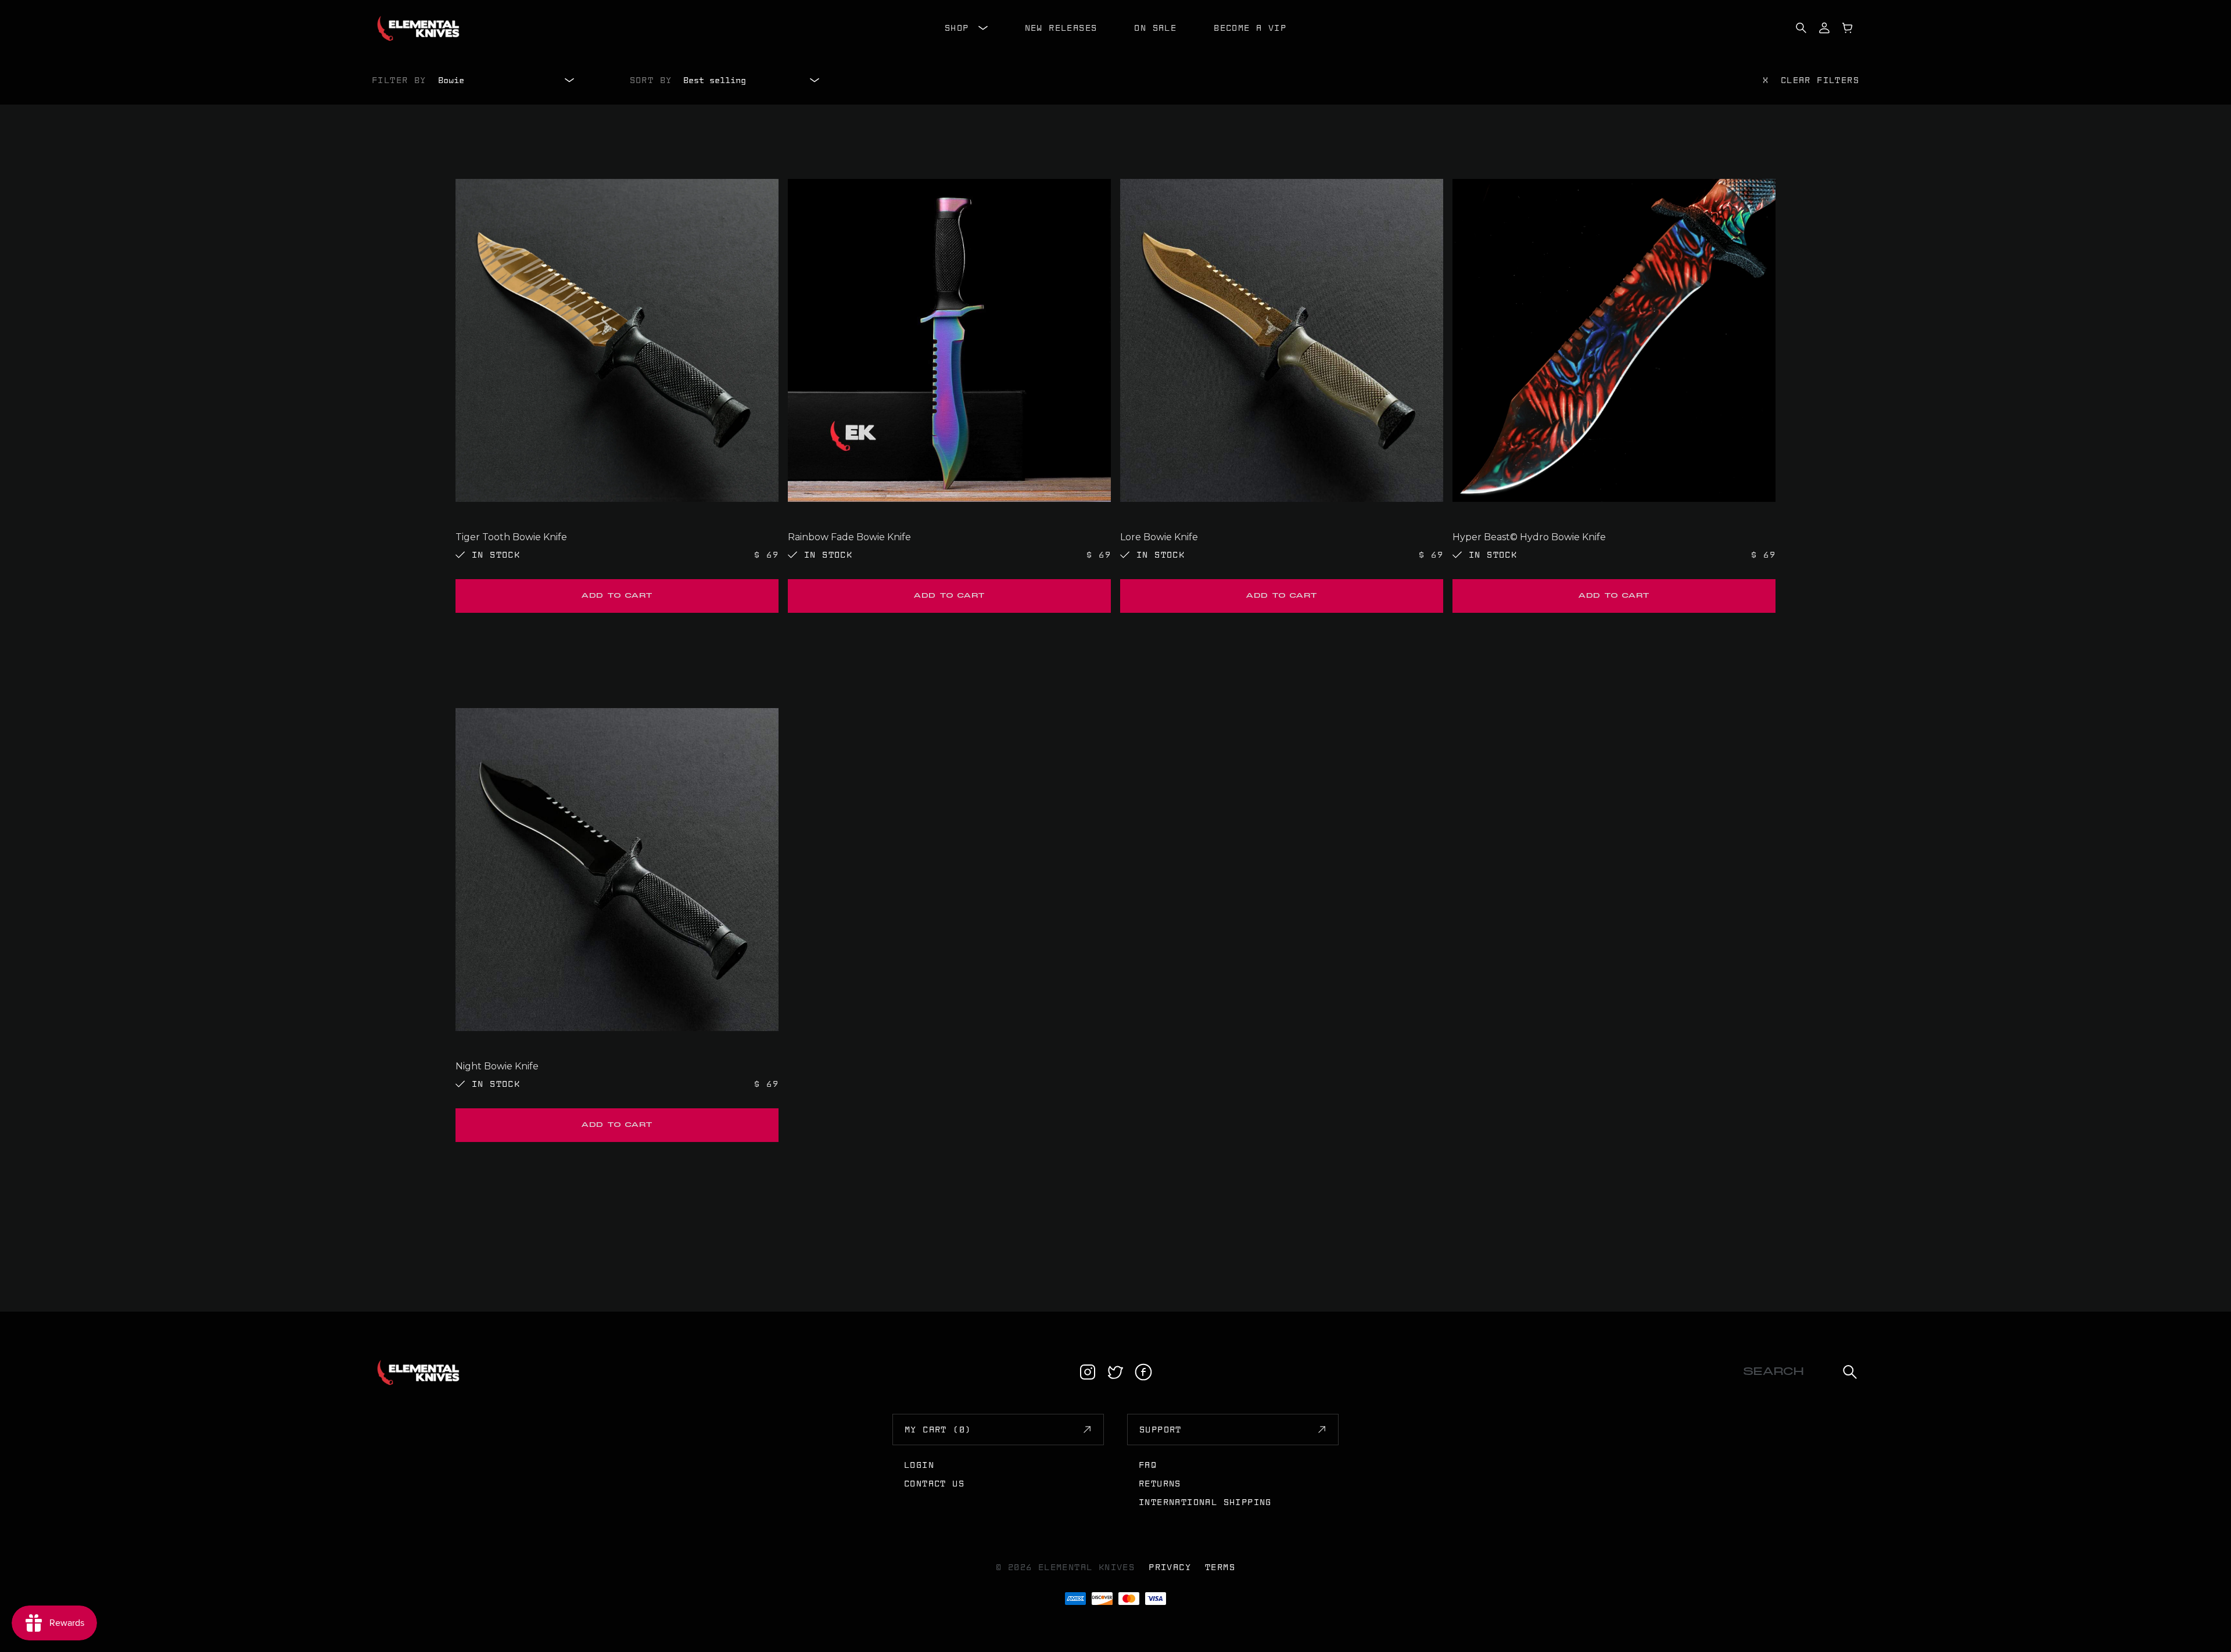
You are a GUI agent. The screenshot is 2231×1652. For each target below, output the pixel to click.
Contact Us (934, 1484)
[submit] (1850, 1372)
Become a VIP (1250, 28)
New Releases (1061, 28)
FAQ (1148, 1465)
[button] (617, 596)
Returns (1160, 1484)
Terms (1220, 1567)
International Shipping (1205, 1502)
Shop (957, 28)
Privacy (1170, 1567)
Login (919, 1465)
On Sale (1155, 28)
